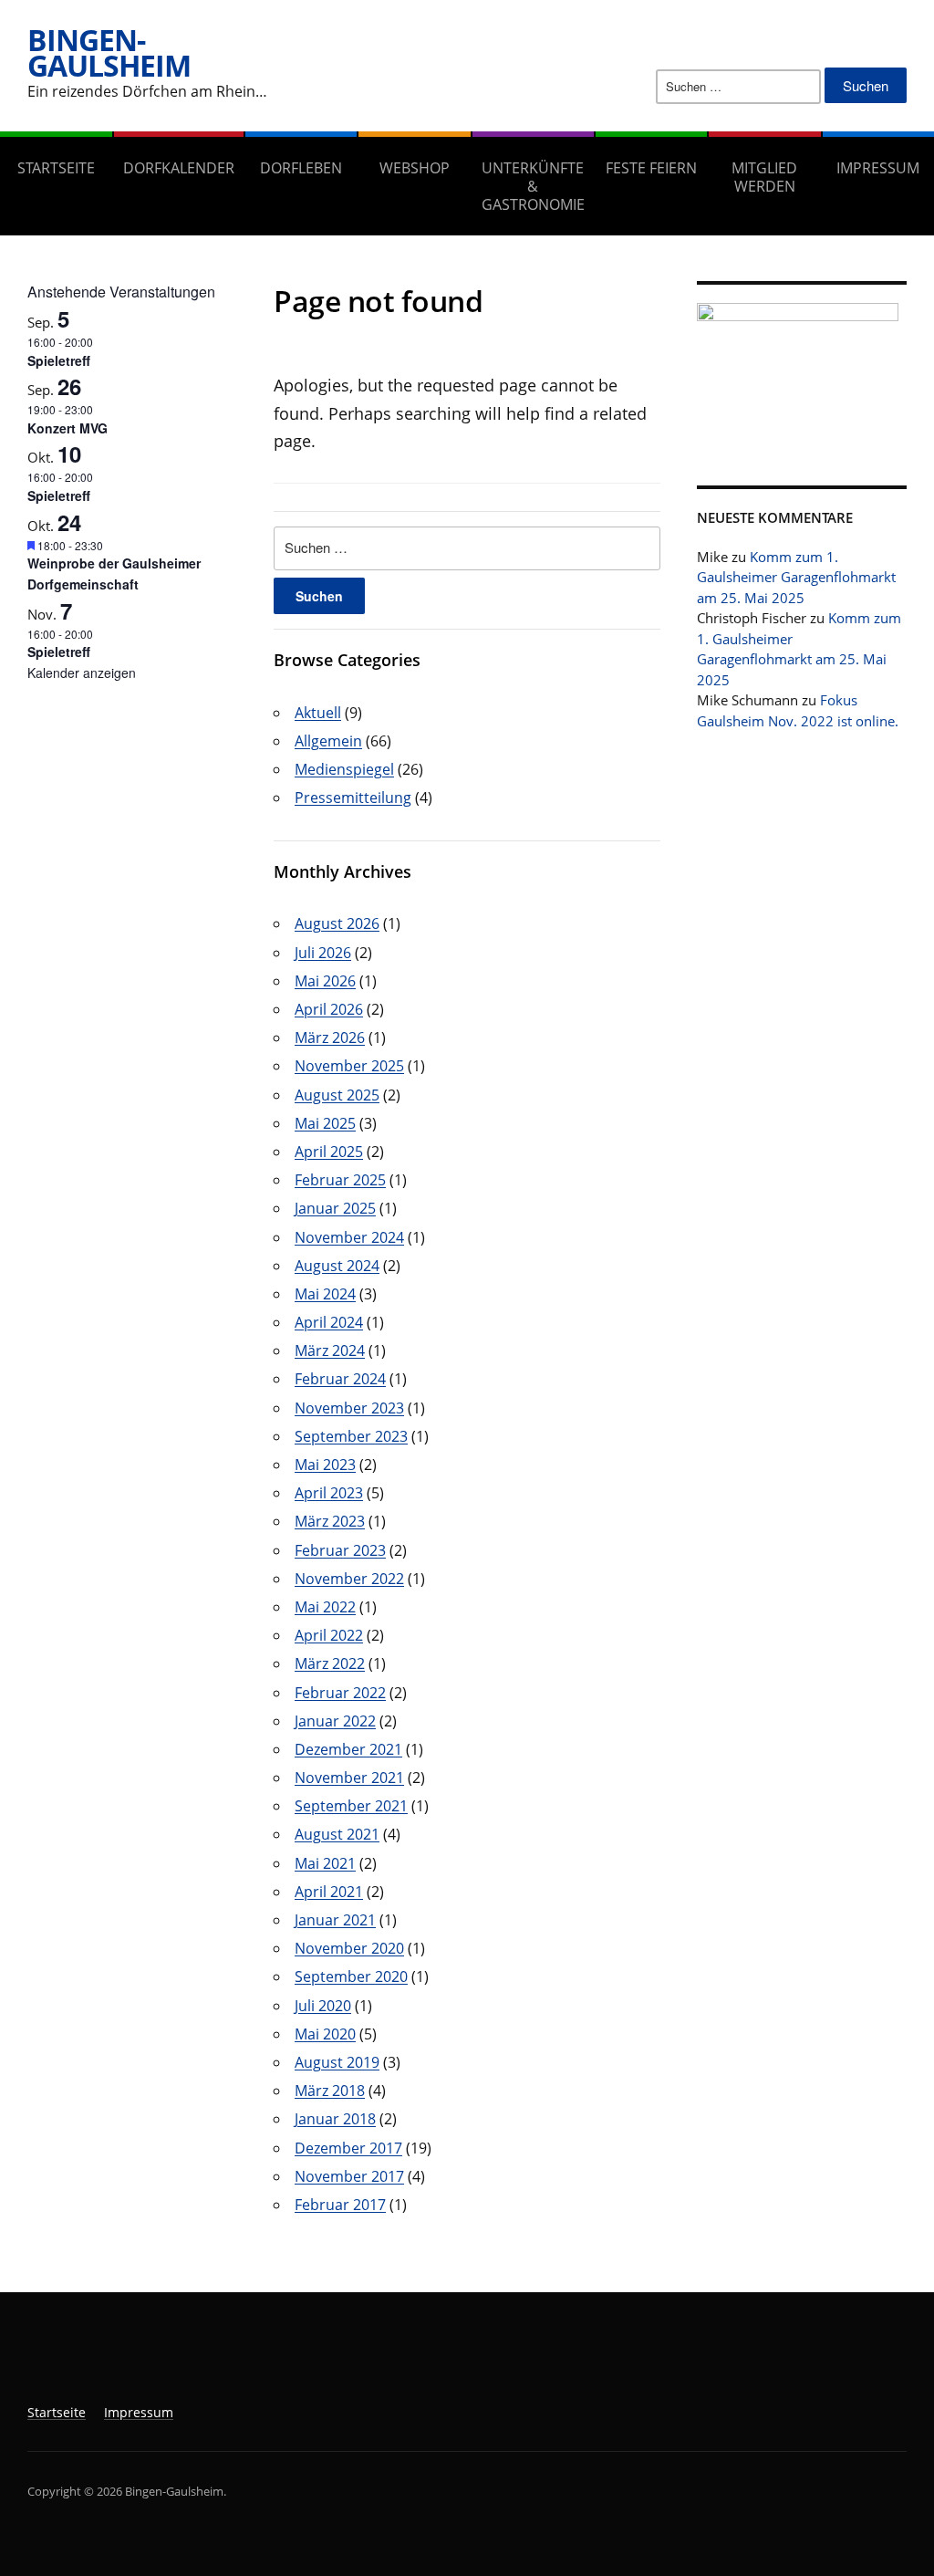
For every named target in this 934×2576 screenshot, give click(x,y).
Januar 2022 (335, 1721)
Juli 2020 (323, 2006)
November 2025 (349, 1066)
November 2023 (349, 1408)
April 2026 (329, 1009)
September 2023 (351, 1436)
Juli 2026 (323, 953)
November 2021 (349, 1778)
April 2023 (329, 1493)
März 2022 (330, 1663)
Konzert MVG (67, 428)
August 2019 (337, 2062)
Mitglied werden (764, 177)
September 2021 (351, 1806)
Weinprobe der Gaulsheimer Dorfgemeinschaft (114, 574)
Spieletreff (59, 360)
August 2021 (337, 1834)
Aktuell (318, 713)
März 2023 (330, 1521)
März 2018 (330, 2091)
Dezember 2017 (348, 2148)
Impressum (139, 2412)
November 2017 (349, 2176)
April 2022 (329, 1635)
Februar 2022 (340, 1693)
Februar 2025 (340, 1180)
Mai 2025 (325, 1123)
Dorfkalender (179, 168)
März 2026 (330, 1038)
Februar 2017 (340, 2205)
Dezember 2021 (348, 1749)
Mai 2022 (325, 1607)
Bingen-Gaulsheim (109, 52)
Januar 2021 (335, 1920)
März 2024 (330, 1351)
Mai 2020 (325, 2034)
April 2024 (329, 1322)
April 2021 (329, 1892)
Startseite (56, 168)
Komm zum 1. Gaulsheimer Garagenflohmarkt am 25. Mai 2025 (796, 577)
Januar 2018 (335, 2119)
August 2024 (337, 1266)
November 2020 (349, 1948)
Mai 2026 (325, 981)
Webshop (415, 168)
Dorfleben (301, 168)
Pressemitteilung (353, 798)
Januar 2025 (335, 1208)
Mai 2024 (325, 1294)
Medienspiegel (344, 769)
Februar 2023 (340, 1550)
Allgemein (328, 741)
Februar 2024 (340, 1379)
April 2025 (329, 1152)
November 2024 (349, 1237)
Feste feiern (651, 168)
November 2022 (349, 1579)
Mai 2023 (325, 1465)
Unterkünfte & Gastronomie (533, 186)
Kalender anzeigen (82, 673)
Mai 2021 (325, 1863)
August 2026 (337, 923)
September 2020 (351, 1976)
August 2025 (337, 1095)
